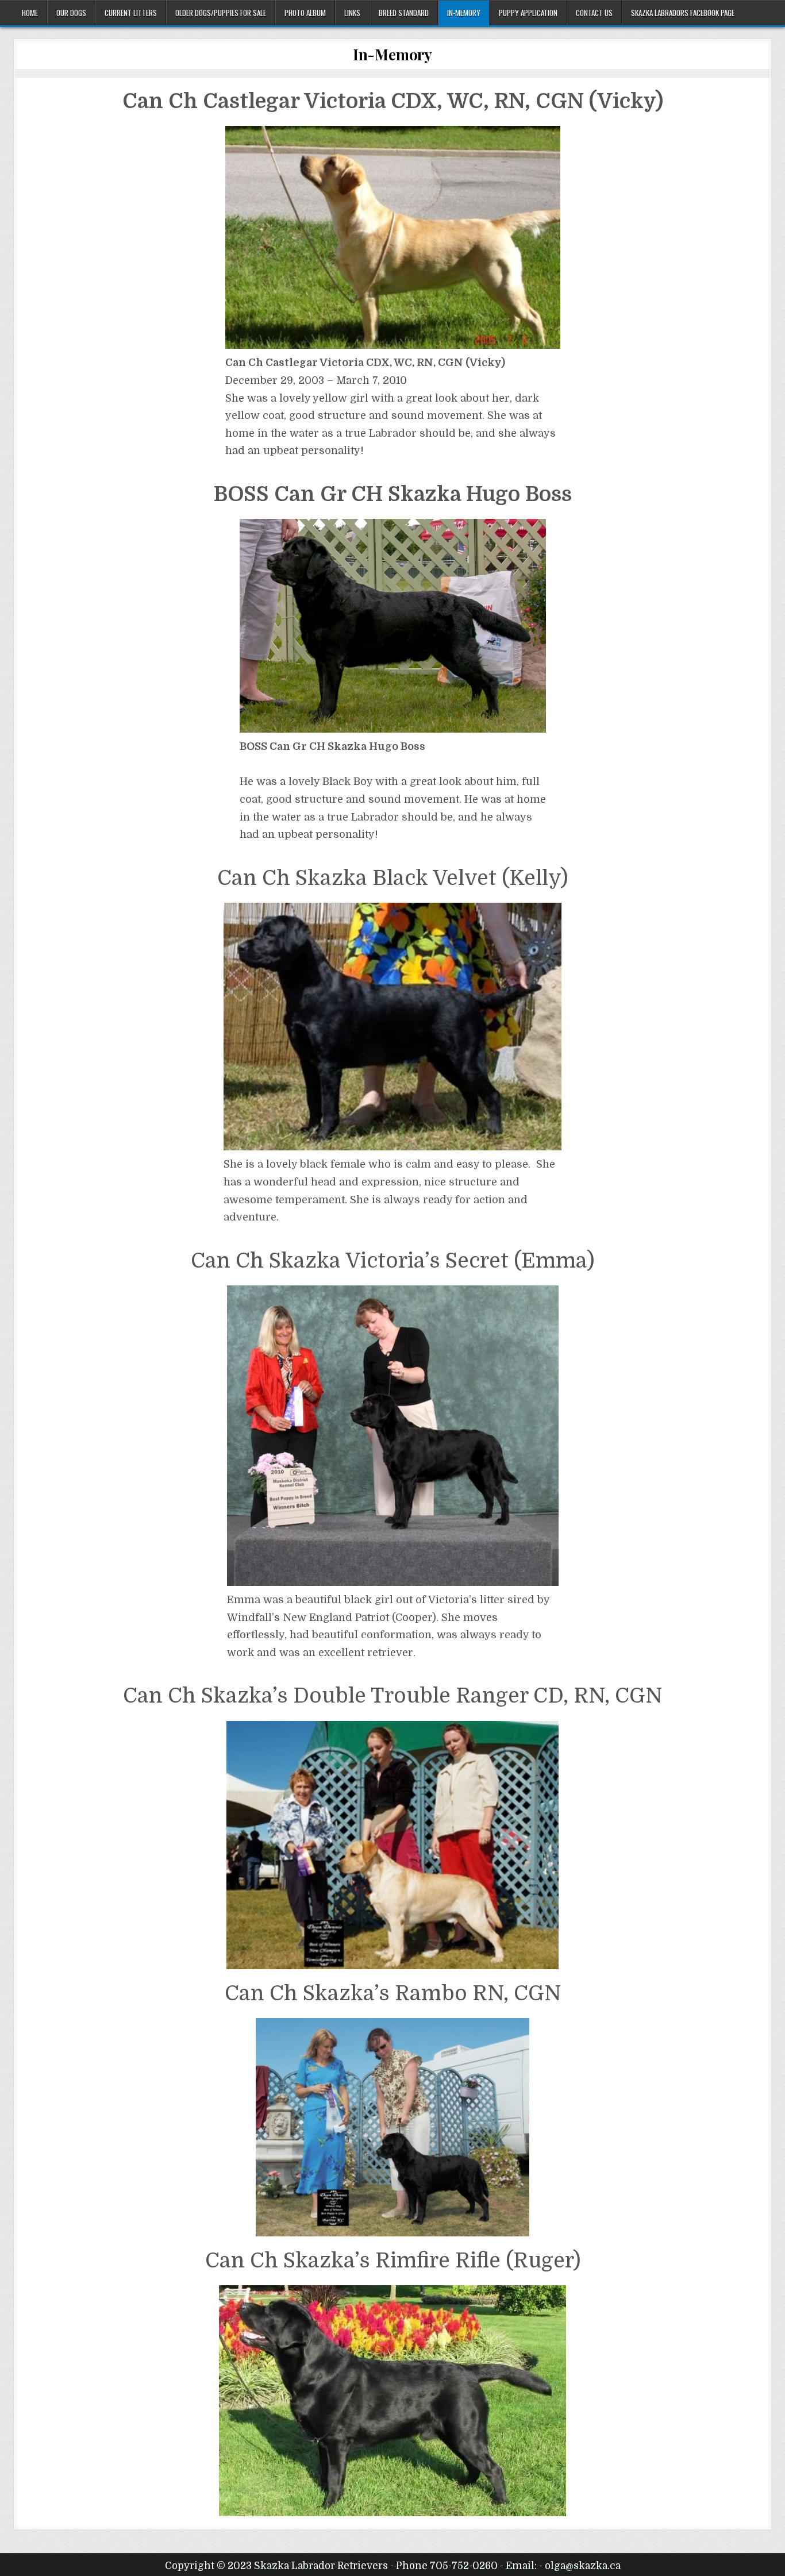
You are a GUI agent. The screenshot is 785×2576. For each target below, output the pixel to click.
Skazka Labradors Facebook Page (683, 13)
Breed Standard (404, 13)
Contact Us (594, 13)
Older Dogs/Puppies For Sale (221, 13)
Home (30, 13)
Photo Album (305, 13)
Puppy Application (528, 13)
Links (352, 13)
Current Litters (131, 13)
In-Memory (464, 13)
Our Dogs (71, 13)
